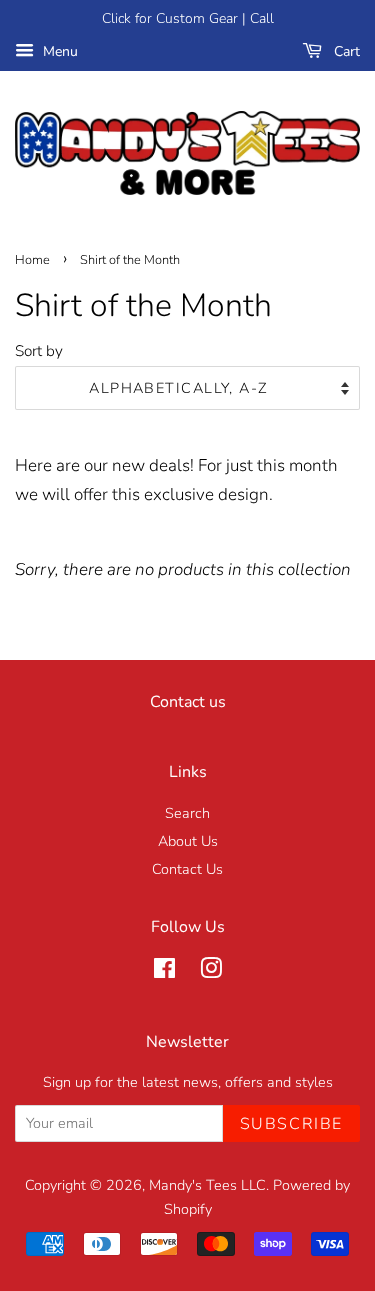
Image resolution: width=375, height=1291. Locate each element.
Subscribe (291, 1124)
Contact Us (187, 869)
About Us (188, 841)
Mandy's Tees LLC (207, 1185)
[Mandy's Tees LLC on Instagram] (211, 972)
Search (187, 813)
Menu (58, 51)
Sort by (39, 351)
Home (32, 260)
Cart (345, 51)
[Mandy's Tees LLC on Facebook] (164, 972)
